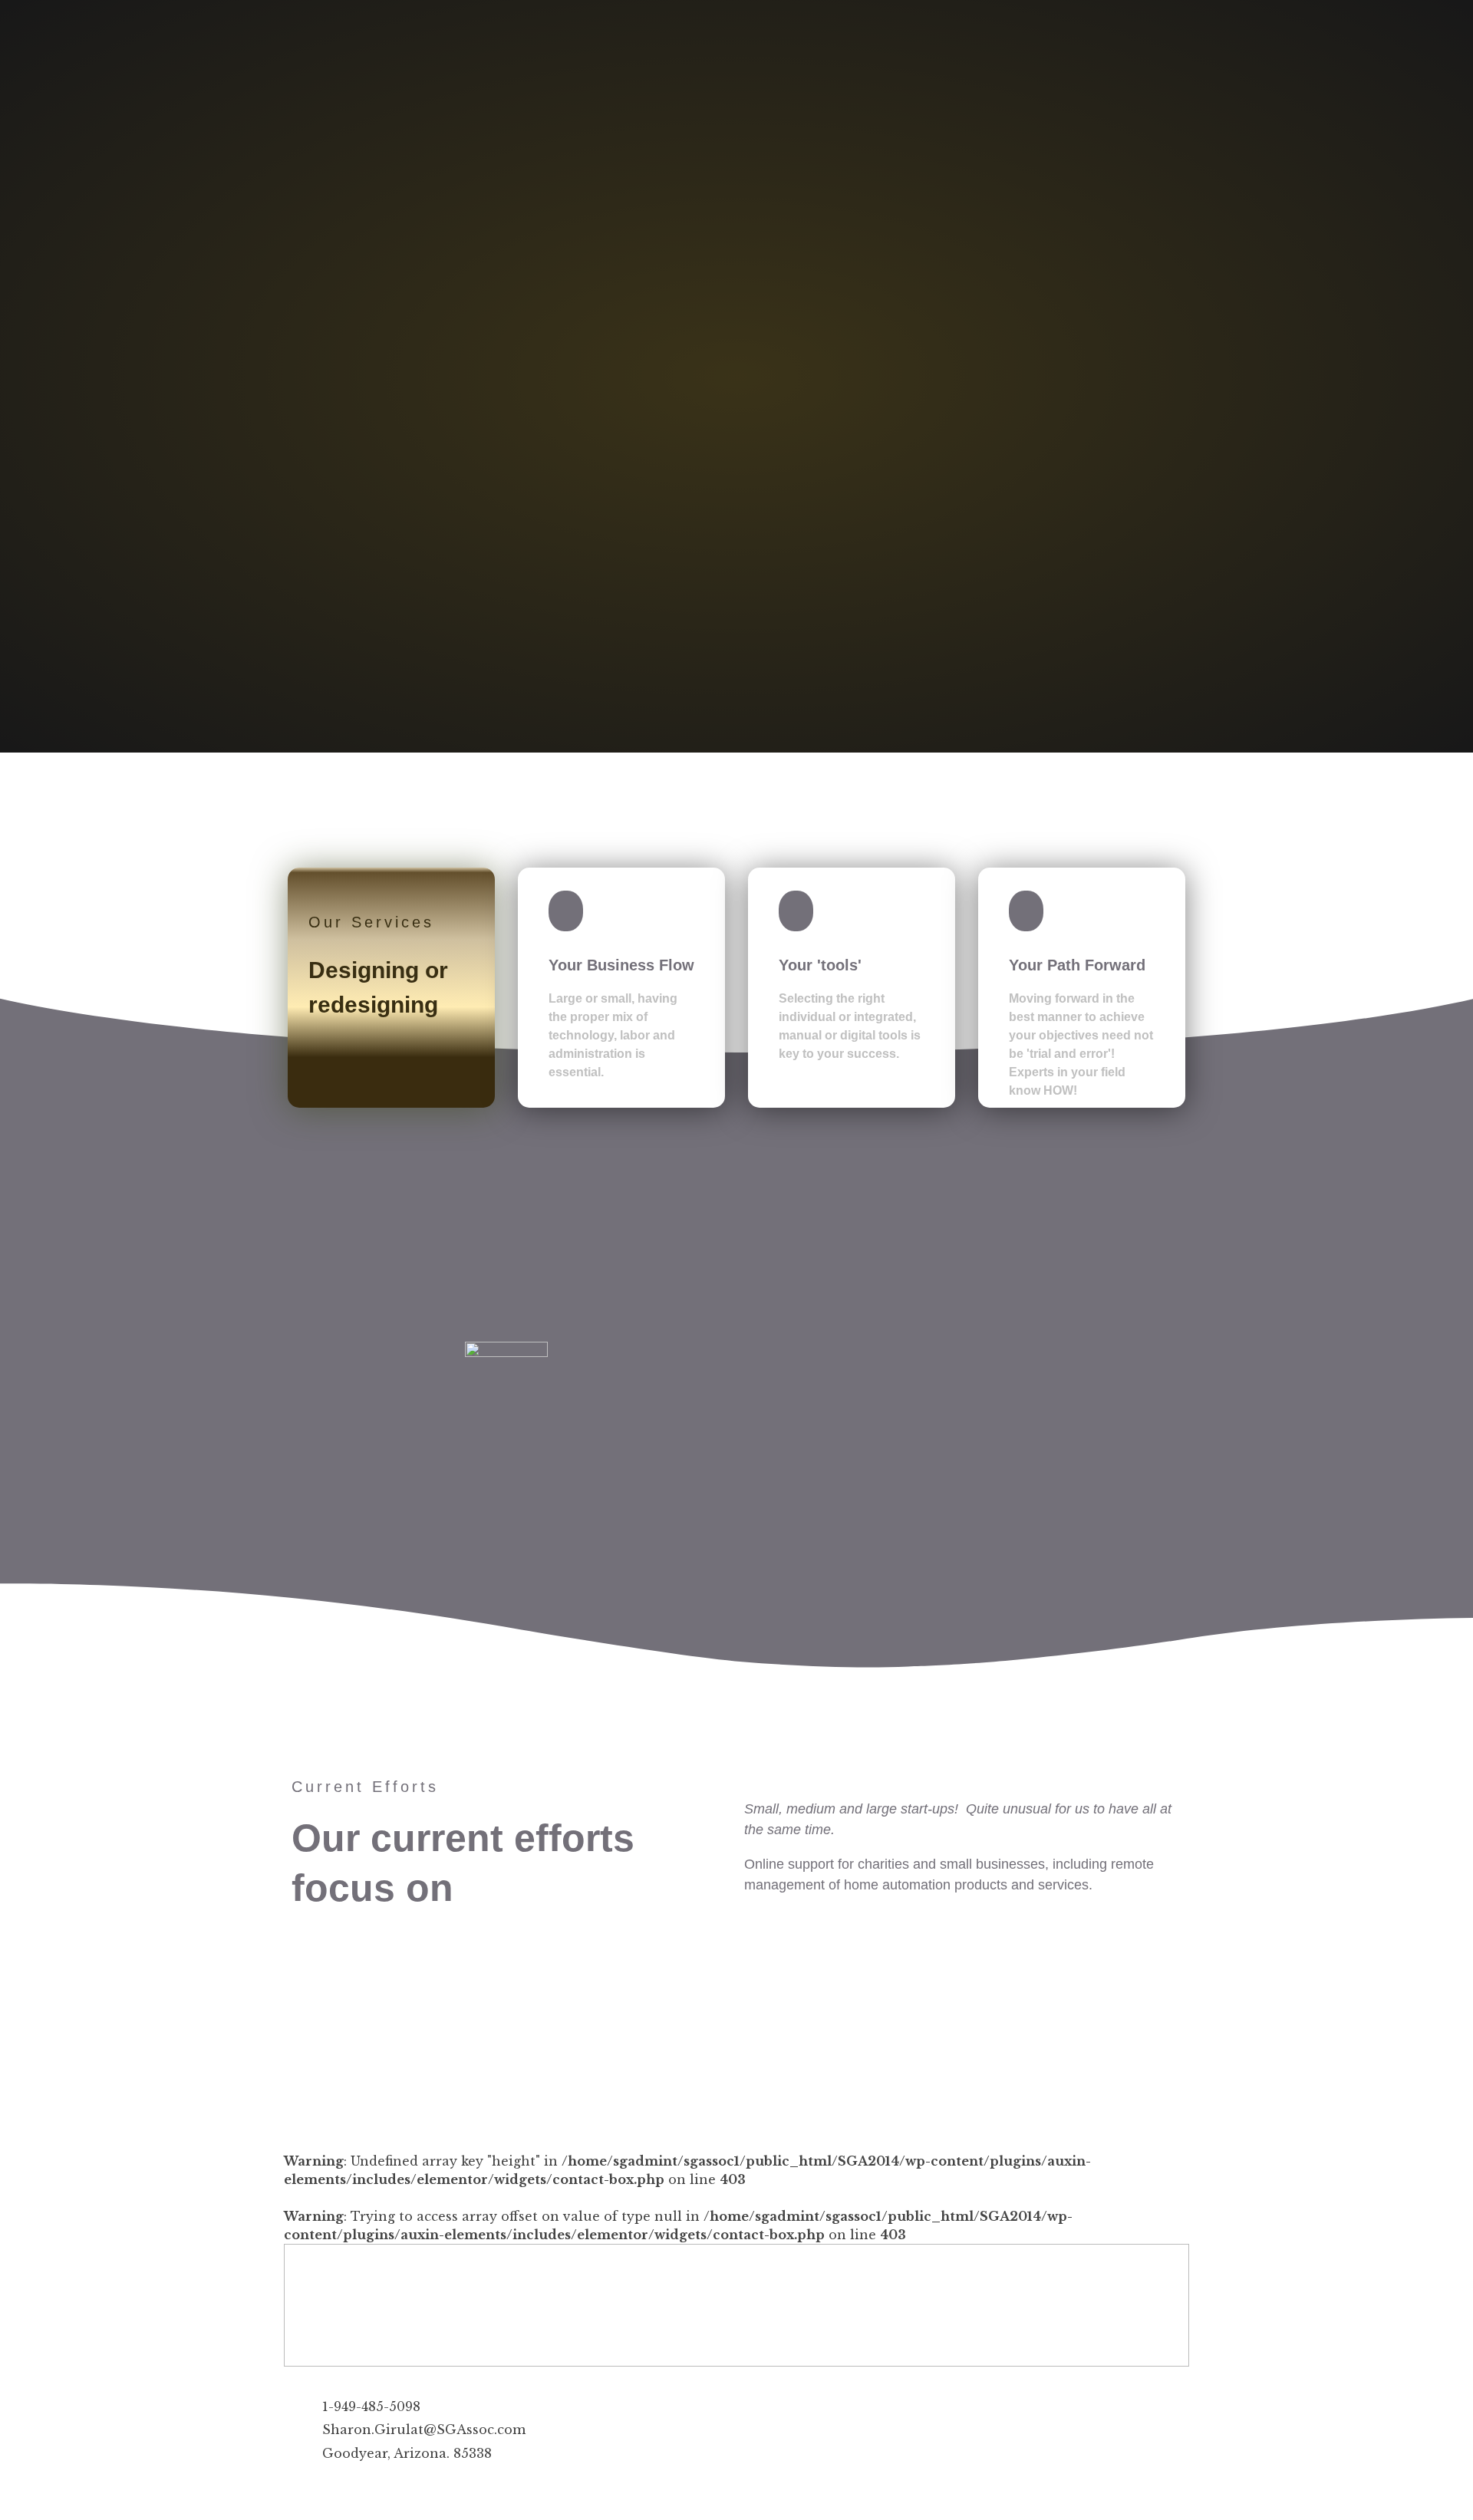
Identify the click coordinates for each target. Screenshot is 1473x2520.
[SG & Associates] (325, 104)
